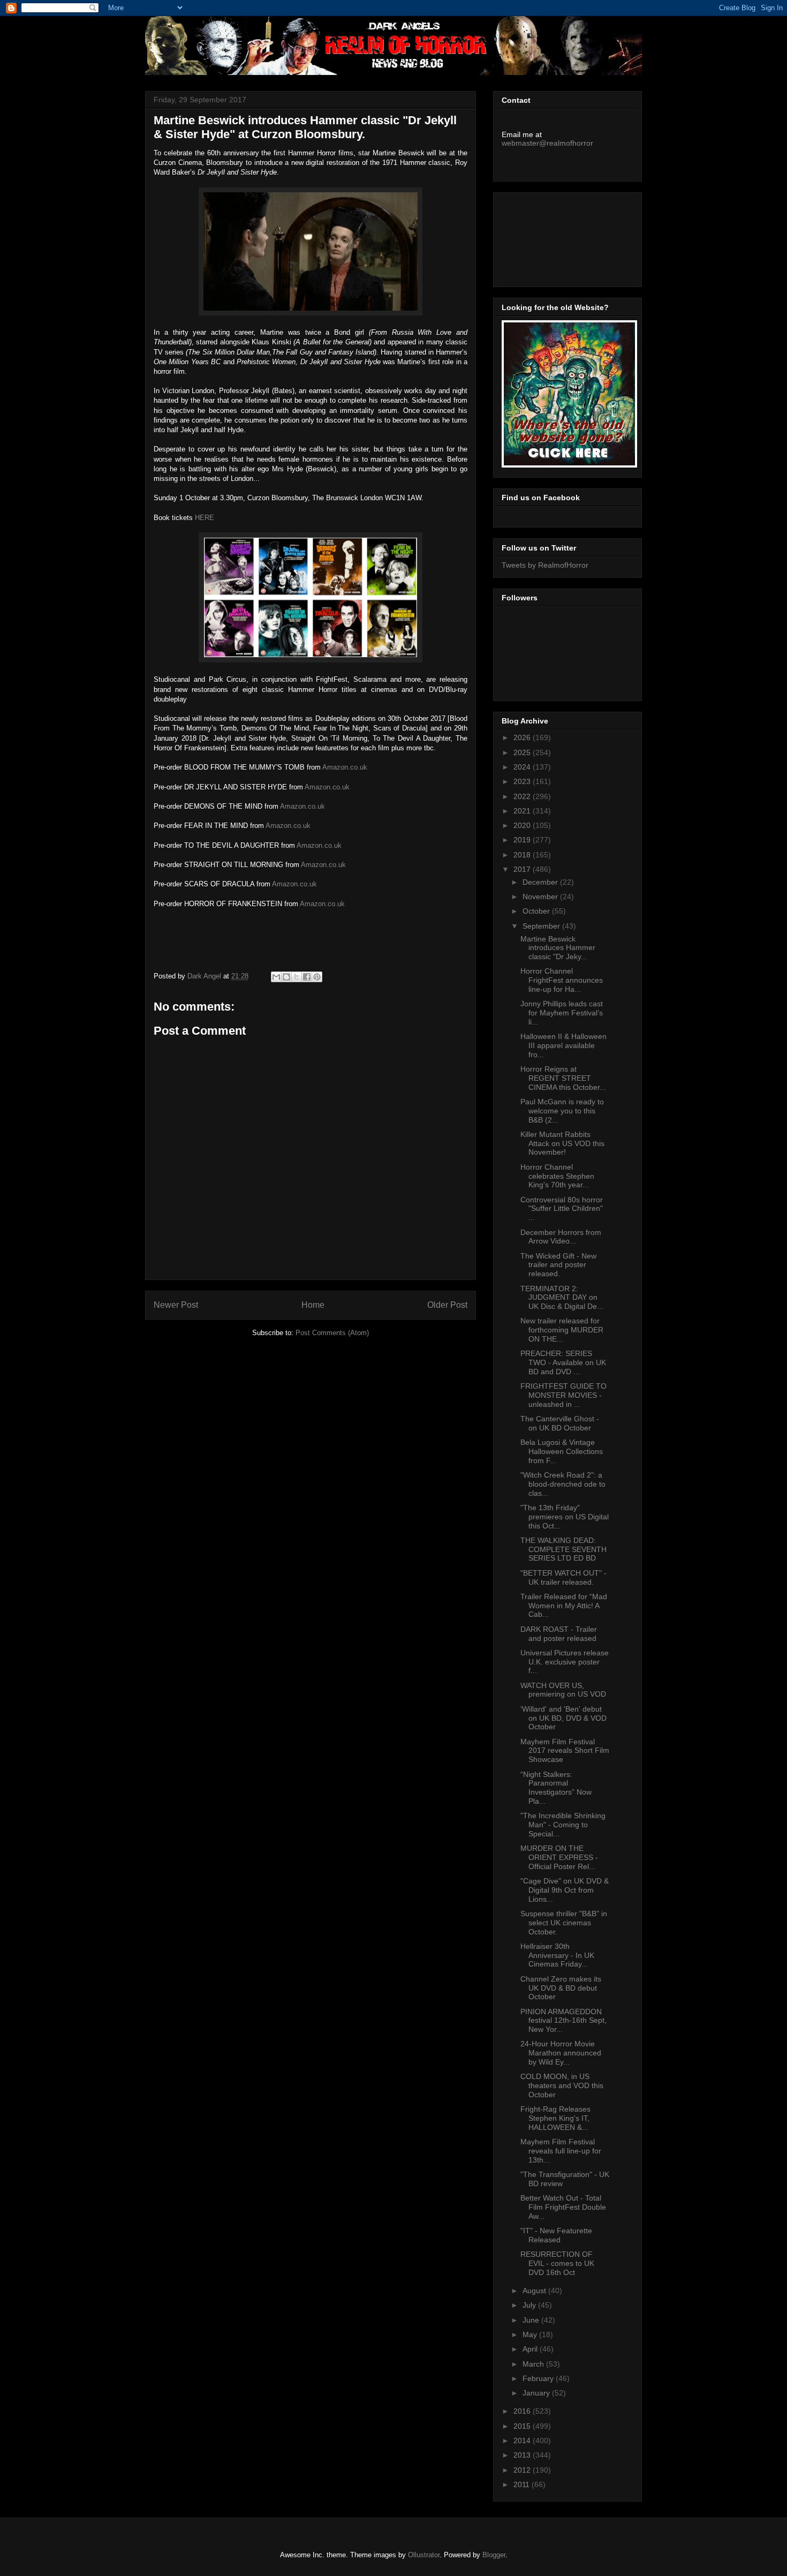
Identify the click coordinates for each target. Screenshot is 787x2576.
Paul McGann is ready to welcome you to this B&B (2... (562, 1111)
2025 (523, 752)
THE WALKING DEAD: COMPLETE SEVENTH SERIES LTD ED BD (563, 1549)
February (539, 2378)
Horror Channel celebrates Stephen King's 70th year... (557, 1176)
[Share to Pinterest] (317, 977)
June (532, 2320)
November (541, 897)
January (537, 2393)
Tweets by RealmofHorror (545, 565)
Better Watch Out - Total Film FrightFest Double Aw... (563, 2207)
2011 (523, 2484)
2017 (523, 869)
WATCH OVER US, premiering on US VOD (563, 1690)
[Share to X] (297, 977)
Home (313, 1305)
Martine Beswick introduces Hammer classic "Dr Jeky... (558, 948)
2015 (523, 2426)
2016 (523, 2411)
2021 (523, 811)
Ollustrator (424, 2555)
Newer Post (176, 1305)
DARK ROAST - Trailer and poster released (559, 1634)
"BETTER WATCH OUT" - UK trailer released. (563, 1577)
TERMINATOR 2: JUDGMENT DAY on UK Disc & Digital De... (562, 1298)
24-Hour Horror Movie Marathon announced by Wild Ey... (561, 2053)
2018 (523, 855)
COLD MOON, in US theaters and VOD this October (562, 2085)
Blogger (494, 2555)
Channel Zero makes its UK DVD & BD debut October (561, 1988)
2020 (523, 825)
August (535, 2291)
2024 (523, 767)
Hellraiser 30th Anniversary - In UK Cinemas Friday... (557, 1955)
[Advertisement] (550, 237)
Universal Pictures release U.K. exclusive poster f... (565, 1662)
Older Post (447, 1305)
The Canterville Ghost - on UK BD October (560, 1423)
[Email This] (276, 977)
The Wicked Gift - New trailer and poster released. (558, 1265)
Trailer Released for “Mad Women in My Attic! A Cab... (564, 1606)
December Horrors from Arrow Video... (561, 1237)
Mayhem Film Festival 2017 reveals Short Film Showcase (565, 1751)
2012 (523, 2470)
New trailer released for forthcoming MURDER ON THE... (562, 1330)
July (530, 2305)
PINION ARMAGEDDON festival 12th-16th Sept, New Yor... (563, 2021)
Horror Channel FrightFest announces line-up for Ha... (562, 980)
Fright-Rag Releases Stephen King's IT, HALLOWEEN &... (555, 2118)
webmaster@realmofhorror (547, 143)
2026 (523, 737)
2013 (523, 2455)
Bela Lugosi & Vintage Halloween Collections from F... (562, 1451)
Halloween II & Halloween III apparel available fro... (563, 1045)
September (542, 926)
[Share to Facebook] (307, 977)
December (541, 882)
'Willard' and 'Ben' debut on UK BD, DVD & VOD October (563, 1718)
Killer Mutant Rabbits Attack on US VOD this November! (562, 1143)
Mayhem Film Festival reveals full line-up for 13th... (561, 2151)
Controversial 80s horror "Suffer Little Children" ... (562, 1209)
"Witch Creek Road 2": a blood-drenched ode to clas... (563, 1484)
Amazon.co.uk (345, 767)
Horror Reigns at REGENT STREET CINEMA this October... (563, 1078)
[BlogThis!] (286, 977)
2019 (523, 840)
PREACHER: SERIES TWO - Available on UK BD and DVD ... (563, 1362)
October (537, 911)
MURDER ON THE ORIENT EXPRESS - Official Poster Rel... (559, 1857)
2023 (523, 781)
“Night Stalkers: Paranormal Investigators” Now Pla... (556, 1788)
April (531, 2349)
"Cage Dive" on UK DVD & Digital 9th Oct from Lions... (565, 1890)
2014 (523, 2441)
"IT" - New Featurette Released (556, 2235)
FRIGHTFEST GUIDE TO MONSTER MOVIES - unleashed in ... (563, 1395)
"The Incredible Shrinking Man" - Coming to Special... (563, 1825)
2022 (523, 796)
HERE (205, 518)
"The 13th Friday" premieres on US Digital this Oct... (565, 1517)
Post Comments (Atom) (332, 1333)
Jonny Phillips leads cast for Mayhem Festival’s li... (562, 1013)
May (531, 2334)
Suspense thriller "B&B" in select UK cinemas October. (564, 1923)
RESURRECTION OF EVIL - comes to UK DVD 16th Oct (557, 2263)
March (534, 2364)
